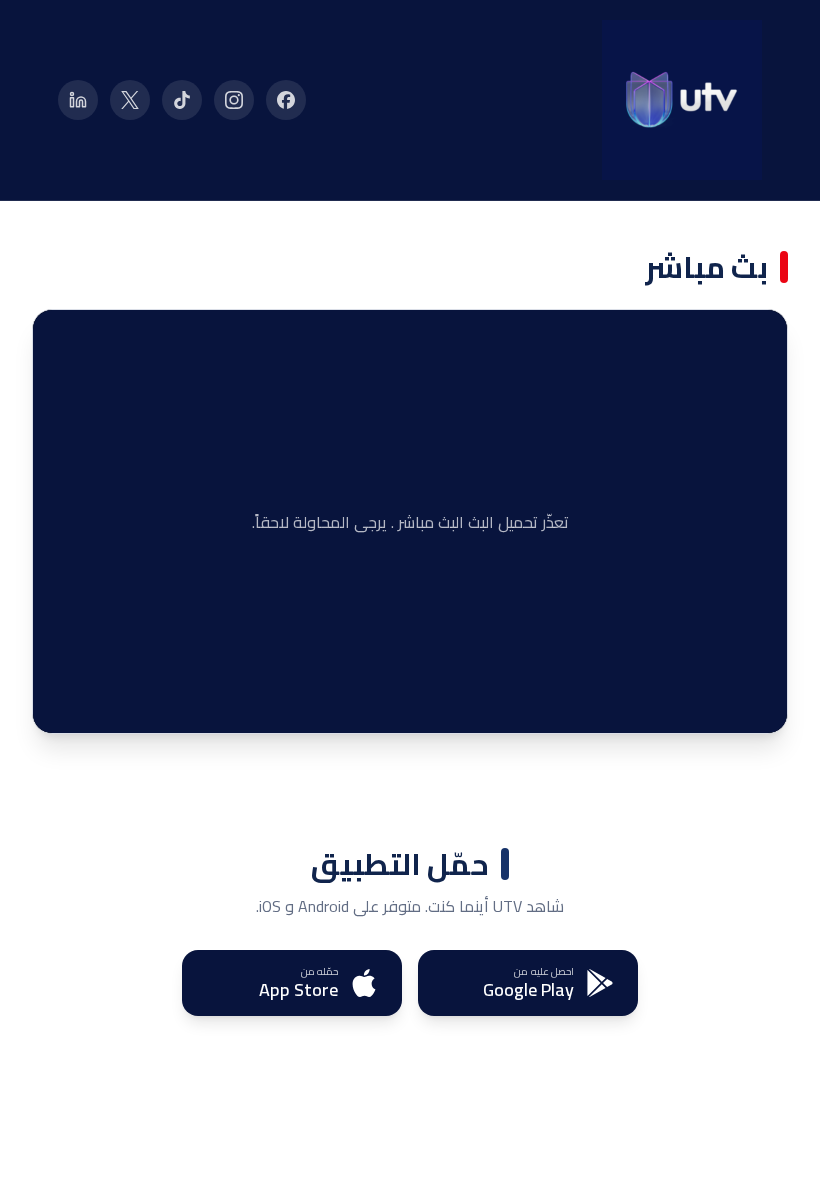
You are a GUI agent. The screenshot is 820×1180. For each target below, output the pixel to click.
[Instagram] (234, 100)
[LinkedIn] (78, 100)
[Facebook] (286, 100)
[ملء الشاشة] (63, 703)
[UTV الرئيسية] (682, 100)
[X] (130, 100)
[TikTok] (182, 100)
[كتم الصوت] (103, 703)
